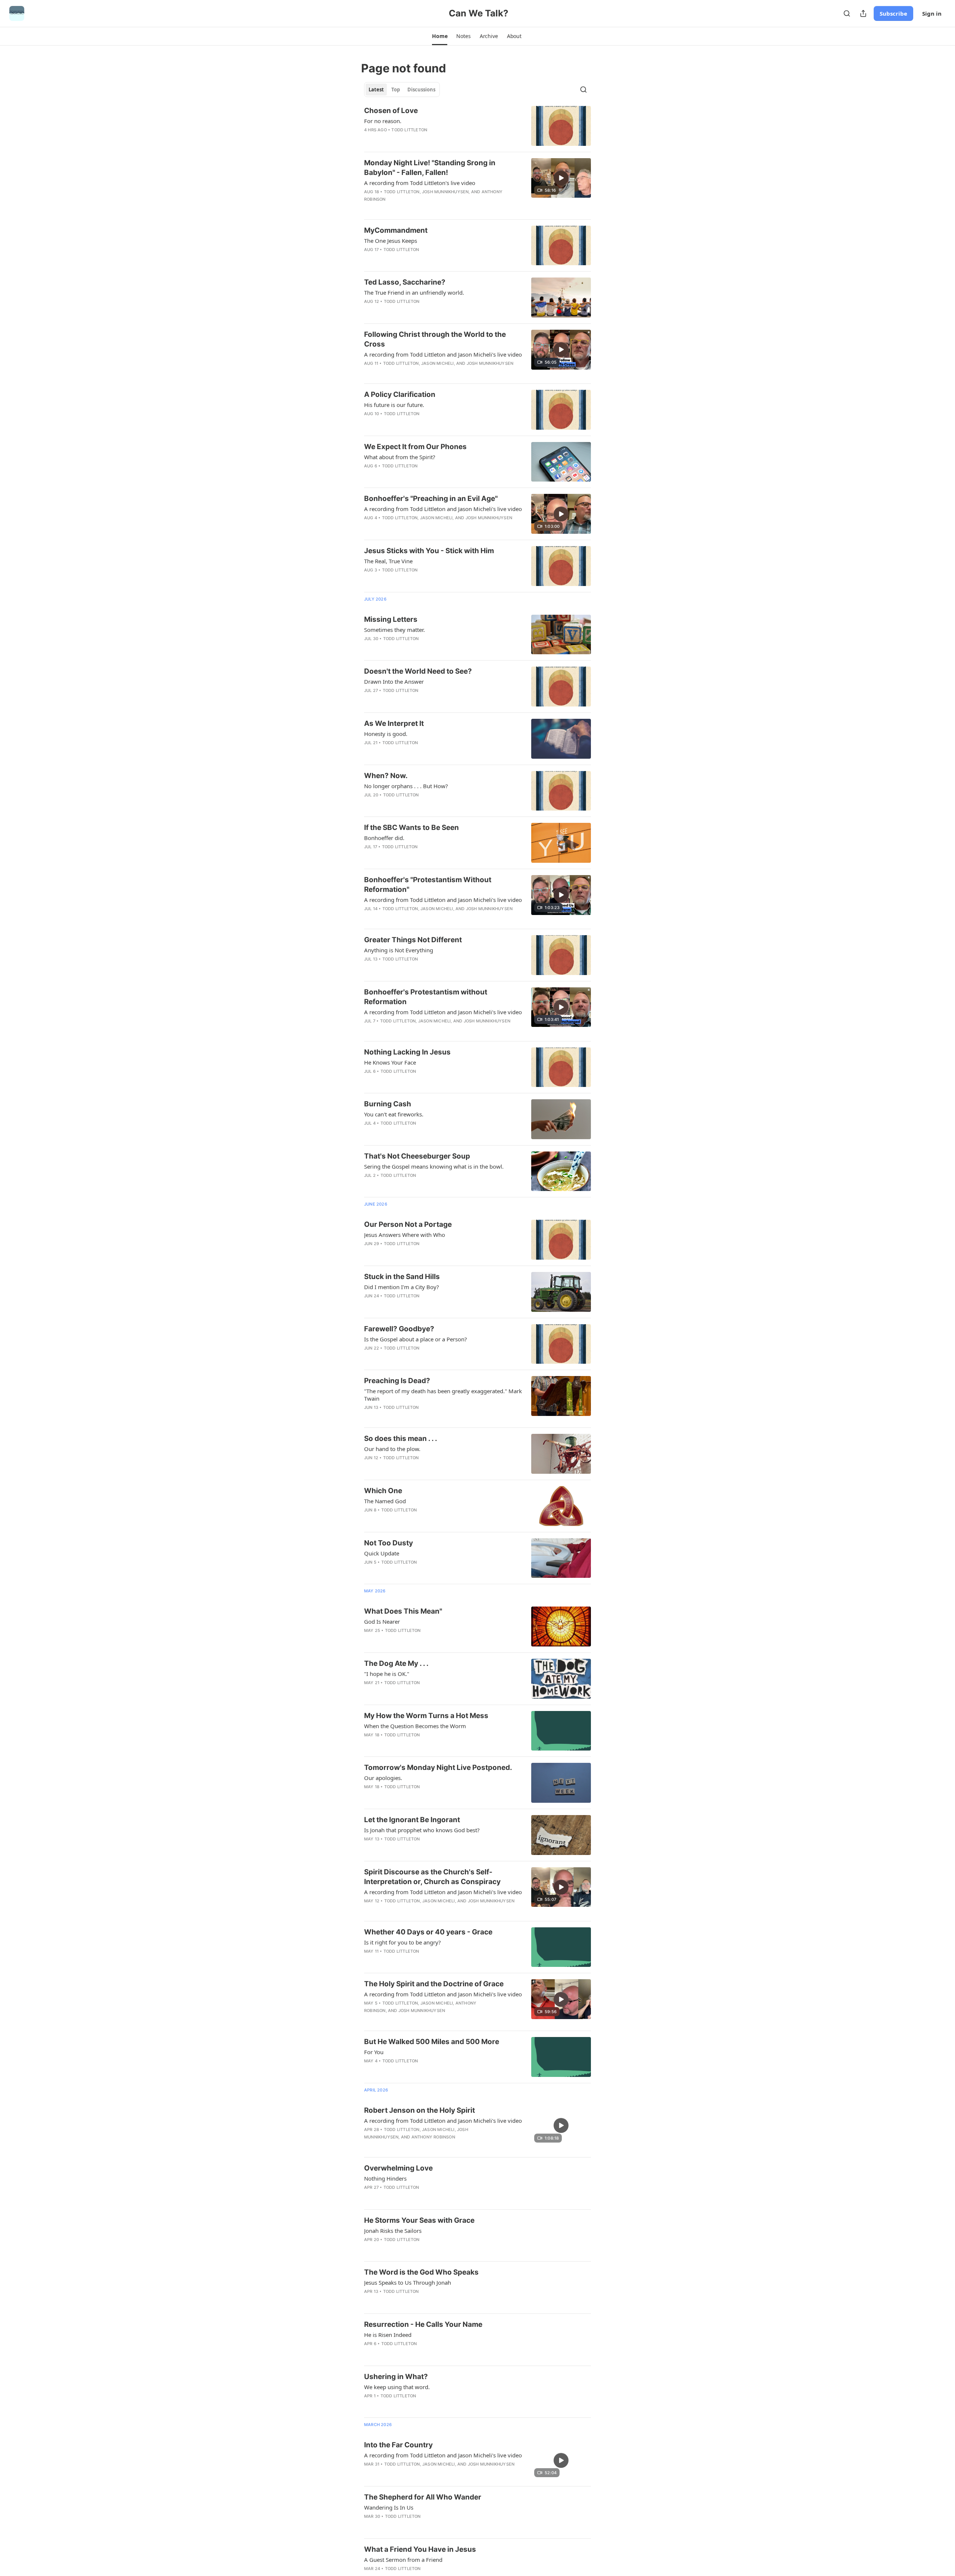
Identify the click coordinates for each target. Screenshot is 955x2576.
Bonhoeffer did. (384, 838)
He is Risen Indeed (388, 2335)
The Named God (385, 1501)
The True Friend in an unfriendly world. (414, 292)
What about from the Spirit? (400, 457)
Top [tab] (396, 90)
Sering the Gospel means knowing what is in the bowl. (434, 1166)
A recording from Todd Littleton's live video (420, 183)
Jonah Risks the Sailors (393, 2231)
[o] (561, 178)
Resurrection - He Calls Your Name (423, 2324)
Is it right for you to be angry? (403, 1942)
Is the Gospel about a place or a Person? (416, 1339)
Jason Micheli (438, 363)
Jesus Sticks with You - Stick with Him (429, 551)
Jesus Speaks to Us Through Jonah (408, 2282)
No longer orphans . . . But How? (406, 786)
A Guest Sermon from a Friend (403, 2560)
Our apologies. (383, 1778)
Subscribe (893, 13)
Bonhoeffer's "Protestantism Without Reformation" (428, 885)
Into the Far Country (398, 2445)
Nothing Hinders (385, 2178)
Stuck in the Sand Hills (402, 1277)
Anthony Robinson (433, 2137)
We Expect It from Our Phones (415, 447)
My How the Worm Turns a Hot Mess (426, 1716)
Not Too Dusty (389, 1543)
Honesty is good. (386, 734)
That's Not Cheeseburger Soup (417, 1156)
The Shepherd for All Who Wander (423, 2497)
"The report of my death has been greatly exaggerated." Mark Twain (443, 1395)
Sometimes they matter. (394, 630)
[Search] (847, 13)
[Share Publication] (863, 13)
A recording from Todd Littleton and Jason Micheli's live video (443, 354)
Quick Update (382, 1553)
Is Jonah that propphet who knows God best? (422, 1830)
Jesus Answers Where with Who (405, 1235)
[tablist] (402, 90)
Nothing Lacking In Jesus (407, 1052)
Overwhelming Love (398, 2168)
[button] (440, 36)
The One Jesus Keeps (391, 241)
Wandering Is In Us (389, 2507)
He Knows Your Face (390, 1062)
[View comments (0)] (421, 140)
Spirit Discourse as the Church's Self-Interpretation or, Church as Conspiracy (432, 1877)
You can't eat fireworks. (394, 1114)
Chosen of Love (391, 111)
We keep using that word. (397, 2387)
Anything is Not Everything (399, 950)
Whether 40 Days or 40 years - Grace (428, 1932)
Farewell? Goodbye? (399, 1329)
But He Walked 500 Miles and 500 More (432, 2042)
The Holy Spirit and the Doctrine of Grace (434, 1984)
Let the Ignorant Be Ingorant (412, 1820)
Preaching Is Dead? (397, 1381)
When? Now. (386, 776)
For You (374, 2052)
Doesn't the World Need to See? (418, 671)
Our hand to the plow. (392, 1449)
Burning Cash (388, 1104)
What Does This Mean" (403, 1611)
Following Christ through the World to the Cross (435, 339)
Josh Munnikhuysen (445, 192)
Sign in (932, 13)
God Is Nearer (382, 1621)
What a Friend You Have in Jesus (420, 2549)
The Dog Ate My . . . (396, 1663)
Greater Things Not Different (413, 940)
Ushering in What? (396, 2377)
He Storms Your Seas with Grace (419, 2220)
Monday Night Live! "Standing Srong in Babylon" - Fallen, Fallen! (430, 168)
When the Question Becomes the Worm (415, 1726)
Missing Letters (391, 619)
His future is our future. (394, 405)
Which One (383, 1491)
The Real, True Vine (388, 561)
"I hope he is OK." (387, 1674)
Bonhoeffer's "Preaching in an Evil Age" (431, 499)
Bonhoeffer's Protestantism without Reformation (426, 997)
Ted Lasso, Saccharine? (405, 282)
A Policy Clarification (400, 394)
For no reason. (383, 121)
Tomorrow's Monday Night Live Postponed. (438, 1768)
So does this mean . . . (401, 1439)
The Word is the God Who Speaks (421, 2272)
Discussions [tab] (421, 90)
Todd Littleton (409, 130)
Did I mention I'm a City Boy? (402, 1287)
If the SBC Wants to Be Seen (411, 828)
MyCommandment (396, 230)
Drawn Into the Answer (394, 681)
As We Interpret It (394, 723)
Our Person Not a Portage (408, 1224)
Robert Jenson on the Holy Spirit (419, 2110)
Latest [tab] (376, 90)
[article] (477, 126)
